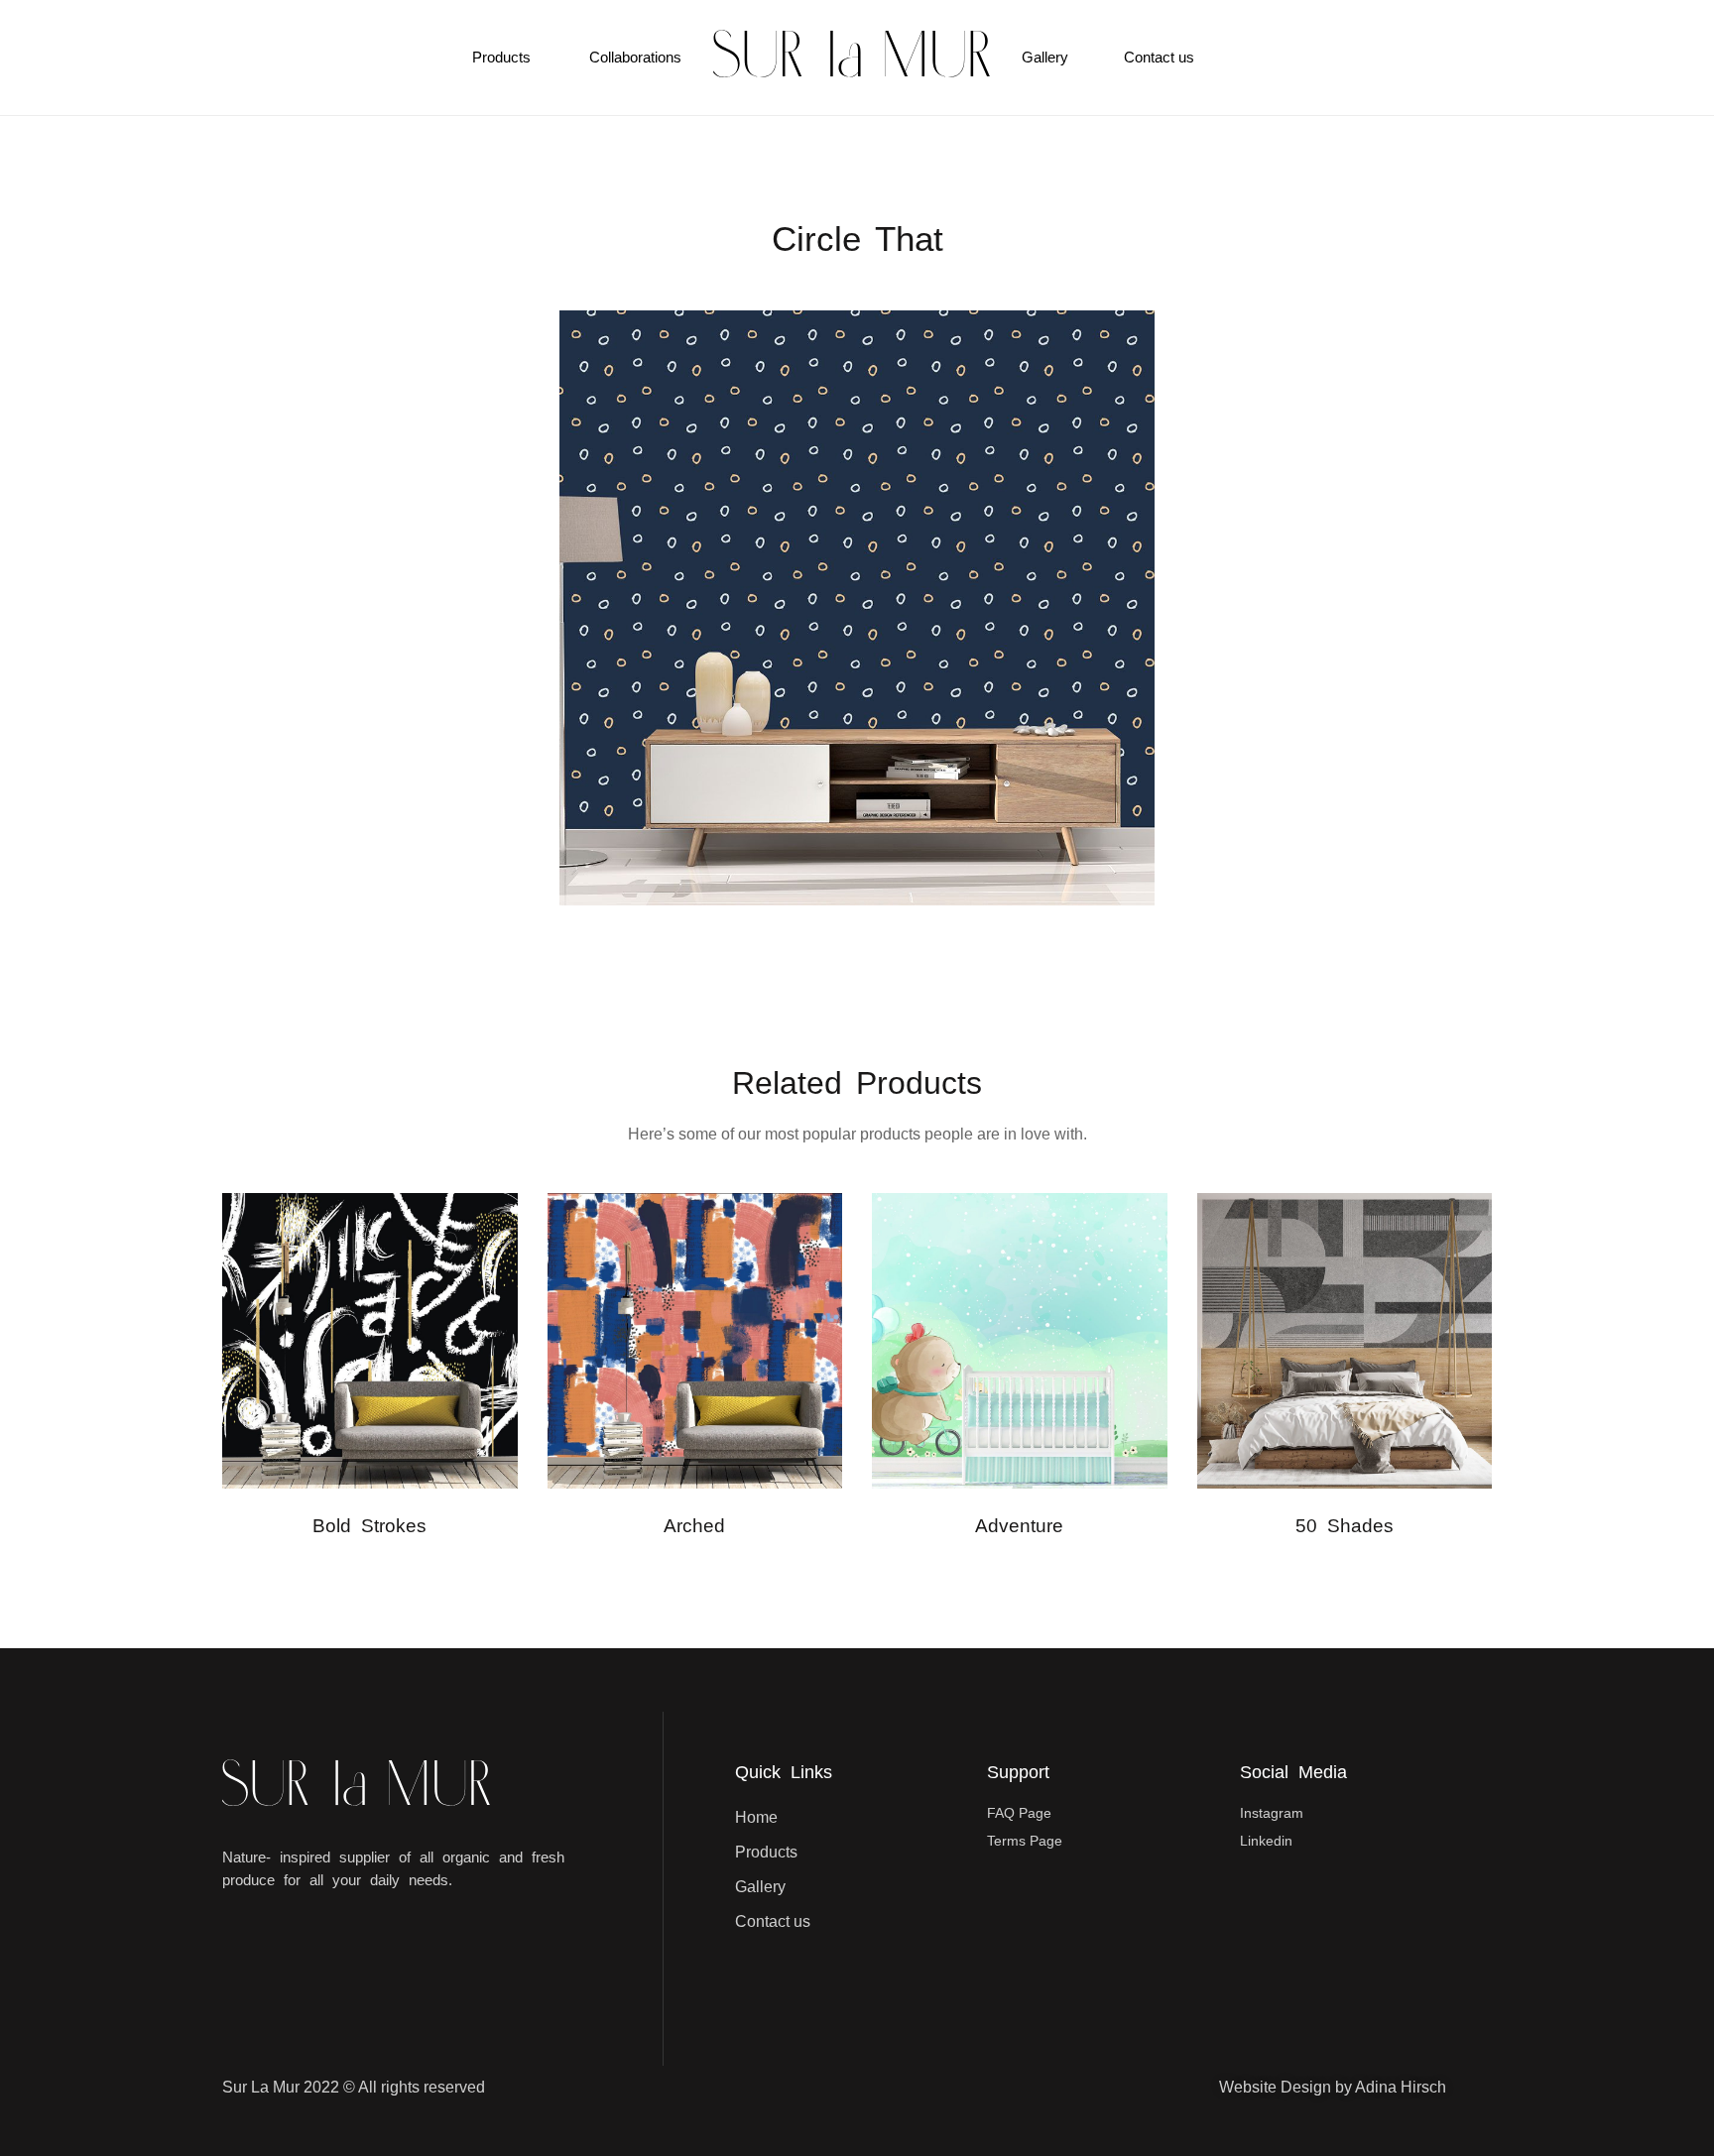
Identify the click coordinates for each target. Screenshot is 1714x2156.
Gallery (1045, 57)
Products (501, 57)
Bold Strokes (369, 1526)
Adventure (1019, 1526)
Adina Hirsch (1401, 2087)
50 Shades (1345, 1526)
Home (756, 1817)
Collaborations (635, 57)
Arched (694, 1526)
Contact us (1159, 57)
